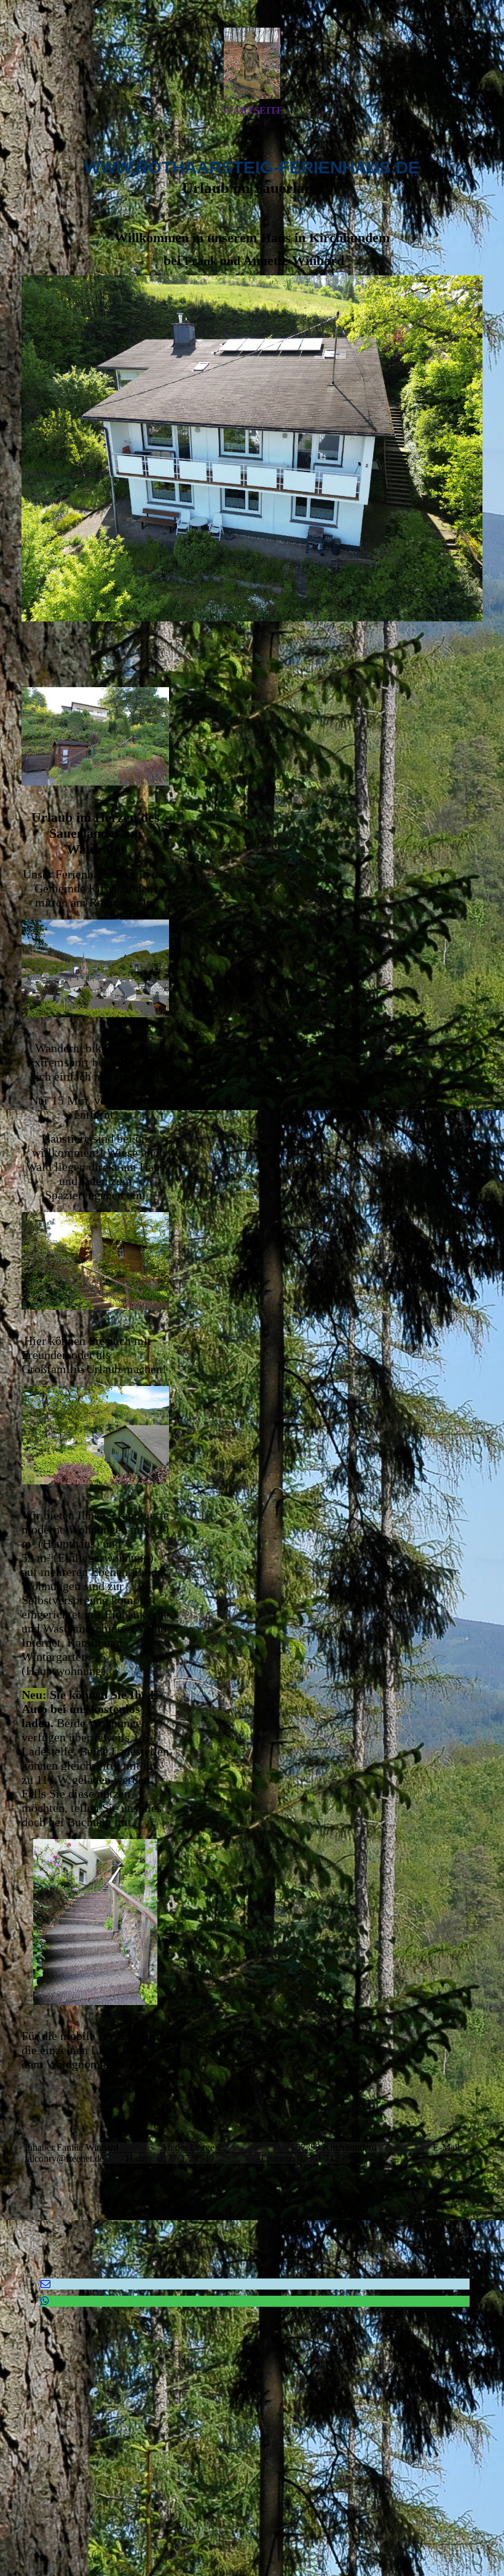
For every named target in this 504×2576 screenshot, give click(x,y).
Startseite (252, 110)
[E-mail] (45, 2284)
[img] (252, 63)
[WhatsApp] (45, 2301)
